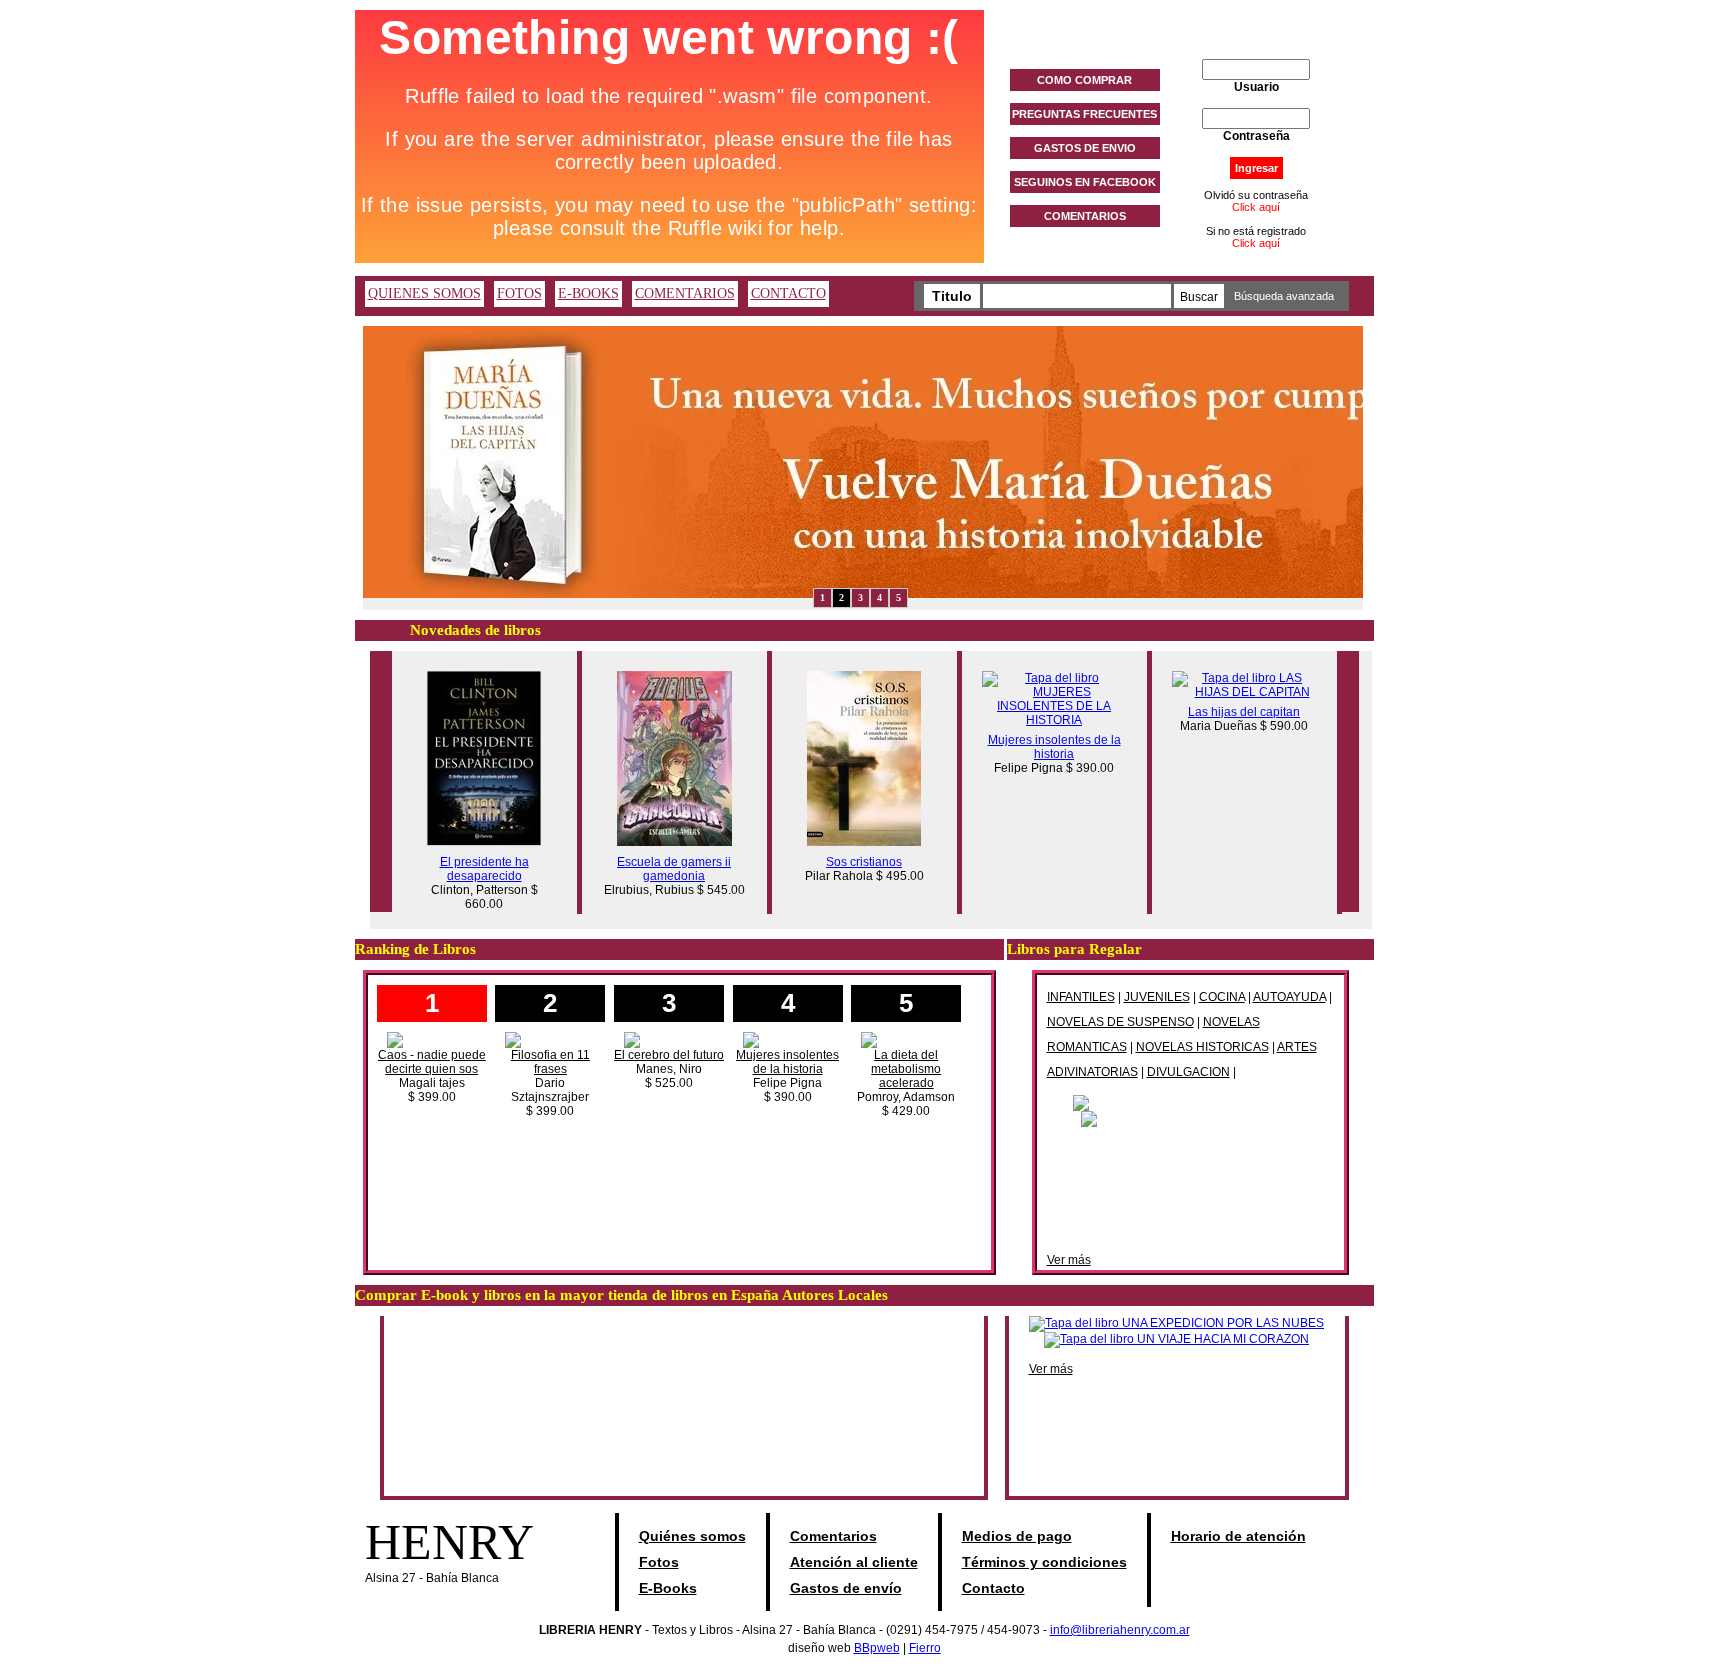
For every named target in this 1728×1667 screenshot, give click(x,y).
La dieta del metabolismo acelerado (906, 1069)
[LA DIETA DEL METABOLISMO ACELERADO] (906, 1039)
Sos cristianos (864, 862)
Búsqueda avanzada (1284, 296)
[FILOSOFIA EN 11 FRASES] (550, 1039)
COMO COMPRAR (1084, 80)
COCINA (1222, 997)
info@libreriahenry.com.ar (1120, 1630)
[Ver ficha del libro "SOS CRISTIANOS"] (864, 842)
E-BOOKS (588, 293)
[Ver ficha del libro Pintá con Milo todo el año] (1190, 1102)
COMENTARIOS (1085, 216)
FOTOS (519, 293)
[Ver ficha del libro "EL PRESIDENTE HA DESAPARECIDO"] (484, 842)
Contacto (993, 1588)
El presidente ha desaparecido (484, 869)
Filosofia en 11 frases (550, 1062)
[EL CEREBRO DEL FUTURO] (669, 1039)
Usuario (1256, 87)
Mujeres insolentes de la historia (1054, 747)
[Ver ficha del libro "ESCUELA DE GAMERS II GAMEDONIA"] (674, 842)
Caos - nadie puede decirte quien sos (432, 1062)
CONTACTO (788, 293)
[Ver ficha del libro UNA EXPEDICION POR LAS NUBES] (1176, 1323)
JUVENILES (1157, 997)
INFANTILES (1081, 997)
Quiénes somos (692, 1536)
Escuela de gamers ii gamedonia (674, 869)
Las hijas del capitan (1244, 712)
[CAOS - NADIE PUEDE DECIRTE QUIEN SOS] (432, 1039)
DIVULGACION (1188, 1072)
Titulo (952, 296)
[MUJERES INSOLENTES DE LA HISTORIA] (788, 1039)
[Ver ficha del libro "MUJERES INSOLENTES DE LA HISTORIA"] (1054, 720)
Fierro (925, 1648)
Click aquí (1256, 207)
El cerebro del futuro (669, 1055)
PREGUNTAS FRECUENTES (1084, 114)
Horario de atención (1238, 1536)
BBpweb (877, 1648)
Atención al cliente (854, 1562)
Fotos (659, 1562)
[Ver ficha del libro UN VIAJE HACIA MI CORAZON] (1176, 1339)
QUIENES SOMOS (424, 293)
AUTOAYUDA (1289, 997)
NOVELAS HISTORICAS (1202, 1047)
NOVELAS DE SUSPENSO (1120, 1022)
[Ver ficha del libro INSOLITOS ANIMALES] (1190, 1118)
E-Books (668, 1588)
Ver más (1069, 1260)
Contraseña (1256, 136)
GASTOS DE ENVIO (1085, 148)
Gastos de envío (846, 1588)
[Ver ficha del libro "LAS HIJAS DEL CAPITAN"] (1244, 692)
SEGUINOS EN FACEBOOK (1085, 182)
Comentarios (833, 1536)
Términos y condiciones (1044, 1562)
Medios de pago (1017, 1536)
